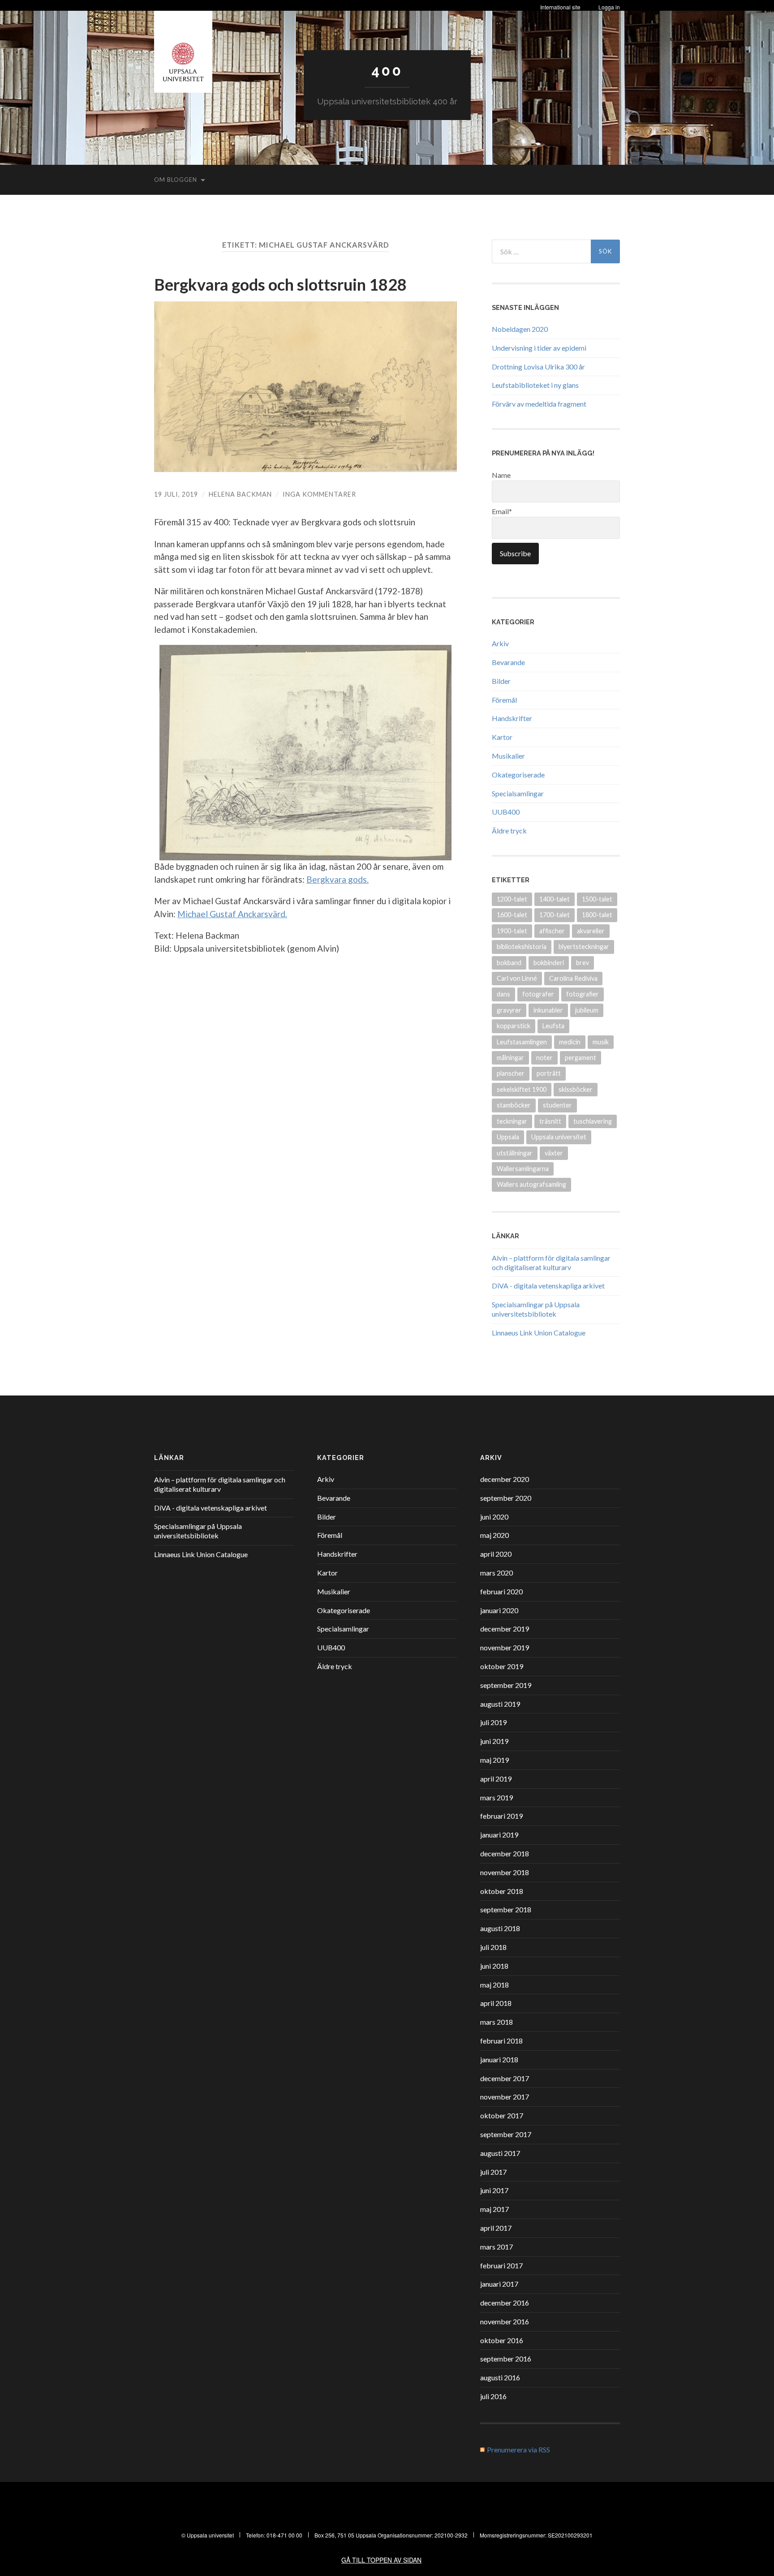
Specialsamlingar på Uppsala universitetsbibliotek (536, 1309)
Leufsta (553, 1026)
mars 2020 (497, 1573)
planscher (511, 1073)
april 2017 (496, 2228)
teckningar (512, 1121)
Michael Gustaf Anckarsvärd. (232, 914)
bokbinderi (549, 963)
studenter (557, 1105)
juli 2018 (493, 1947)
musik (601, 1042)
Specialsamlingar (518, 793)
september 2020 (506, 1498)
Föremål (504, 700)
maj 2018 (494, 1985)
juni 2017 (494, 2190)
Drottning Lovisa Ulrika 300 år (538, 367)
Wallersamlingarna (523, 1169)
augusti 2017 (500, 2153)
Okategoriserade (518, 775)
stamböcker (514, 1105)
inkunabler (548, 1010)
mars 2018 (497, 2022)
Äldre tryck (509, 831)
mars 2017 (497, 2247)
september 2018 (506, 1909)
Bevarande (508, 662)
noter (544, 1058)
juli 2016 (493, 2396)
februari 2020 (501, 1591)
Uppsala (508, 1137)
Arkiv (500, 643)
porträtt (549, 1073)
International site (560, 7)
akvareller (591, 931)
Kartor (502, 737)
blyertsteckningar (584, 947)
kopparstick (514, 1026)
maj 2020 (494, 1535)
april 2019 (496, 1779)
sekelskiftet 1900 (522, 1089)
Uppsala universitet (559, 1137)
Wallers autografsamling (531, 1184)
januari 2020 (499, 1610)
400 (387, 71)
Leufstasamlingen (522, 1042)
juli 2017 (493, 2172)
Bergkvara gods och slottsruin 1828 (280, 284)
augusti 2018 (500, 1928)
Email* (502, 511)
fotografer (538, 994)
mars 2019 (497, 1797)
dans (503, 994)
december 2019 (505, 1629)
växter (554, 1153)
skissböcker (576, 1089)
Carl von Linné (517, 978)
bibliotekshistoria (522, 947)
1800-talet (597, 915)
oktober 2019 (502, 1666)
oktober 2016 (502, 2340)
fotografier (583, 994)
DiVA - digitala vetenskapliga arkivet (548, 1286)
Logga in (609, 7)
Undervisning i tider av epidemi (539, 348)
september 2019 (506, 1685)
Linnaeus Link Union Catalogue (539, 1333)
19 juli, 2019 (176, 494)
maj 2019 (494, 1760)
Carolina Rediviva (573, 978)
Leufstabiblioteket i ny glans (535, 385)
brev (583, 963)
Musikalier (508, 756)
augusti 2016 (500, 2377)
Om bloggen (176, 180)
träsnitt (550, 1121)
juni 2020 (494, 1517)
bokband (509, 963)
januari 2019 (499, 1835)
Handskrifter (512, 718)
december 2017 (505, 2078)
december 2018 (505, 1853)
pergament (580, 1058)
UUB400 (506, 812)
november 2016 (505, 2321)
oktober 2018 (502, 1891)
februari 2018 (501, 2041)
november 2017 (505, 2097)
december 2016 (505, 2303)
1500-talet (597, 899)
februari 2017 (501, 2265)
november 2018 (505, 1872)
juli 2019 (493, 1722)
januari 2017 (499, 2284)
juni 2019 (494, 1741)
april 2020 (496, 1554)
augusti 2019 (500, 1704)
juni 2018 (494, 1966)
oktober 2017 (502, 2115)
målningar (510, 1058)
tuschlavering (593, 1121)
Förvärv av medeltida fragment (539, 404)
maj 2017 (494, 2209)
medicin (570, 1042)
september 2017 (506, 2134)
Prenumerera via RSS (518, 2449)
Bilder (501, 681)
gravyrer (509, 1010)
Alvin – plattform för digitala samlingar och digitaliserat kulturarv (551, 1262)
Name (501, 475)
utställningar (515, 1153)
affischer (552, 931)
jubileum (587, 1010)
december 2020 (505, 1479)
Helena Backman (240, 494)
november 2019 (505, 1647)
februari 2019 (501, 1816)
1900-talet (512, 931)
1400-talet (555, 899)
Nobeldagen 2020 (520, 329)
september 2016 (506, 2359)
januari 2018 (499, 2059)
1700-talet (555, 915)
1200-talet (512, 899)
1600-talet (512, 915)
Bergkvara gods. (338, 879)
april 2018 (496, 2003)
